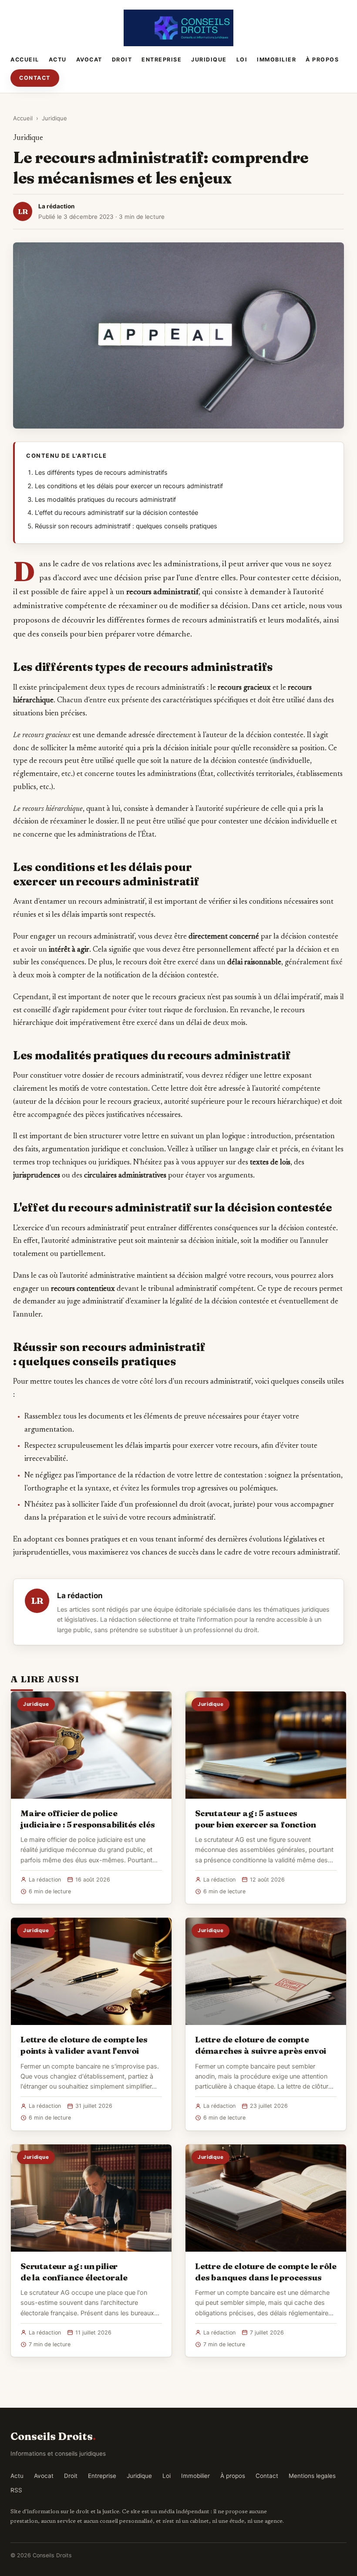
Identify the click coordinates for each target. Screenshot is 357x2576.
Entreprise (162, 60)
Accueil (25, 60)
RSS (16, 2490)
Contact (35, 78)
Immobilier (276, 60)
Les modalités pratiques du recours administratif (105, 500)
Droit (122, 60)
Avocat (89, 60)
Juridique (209, 60)
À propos (322, 60)
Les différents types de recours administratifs (101, 473)
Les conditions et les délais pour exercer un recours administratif (129, 486)
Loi (242, 60)
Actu (58, 60)
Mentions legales (312, 2476)
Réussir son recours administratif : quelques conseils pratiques (126, 526)
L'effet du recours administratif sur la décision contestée (116, 513)
